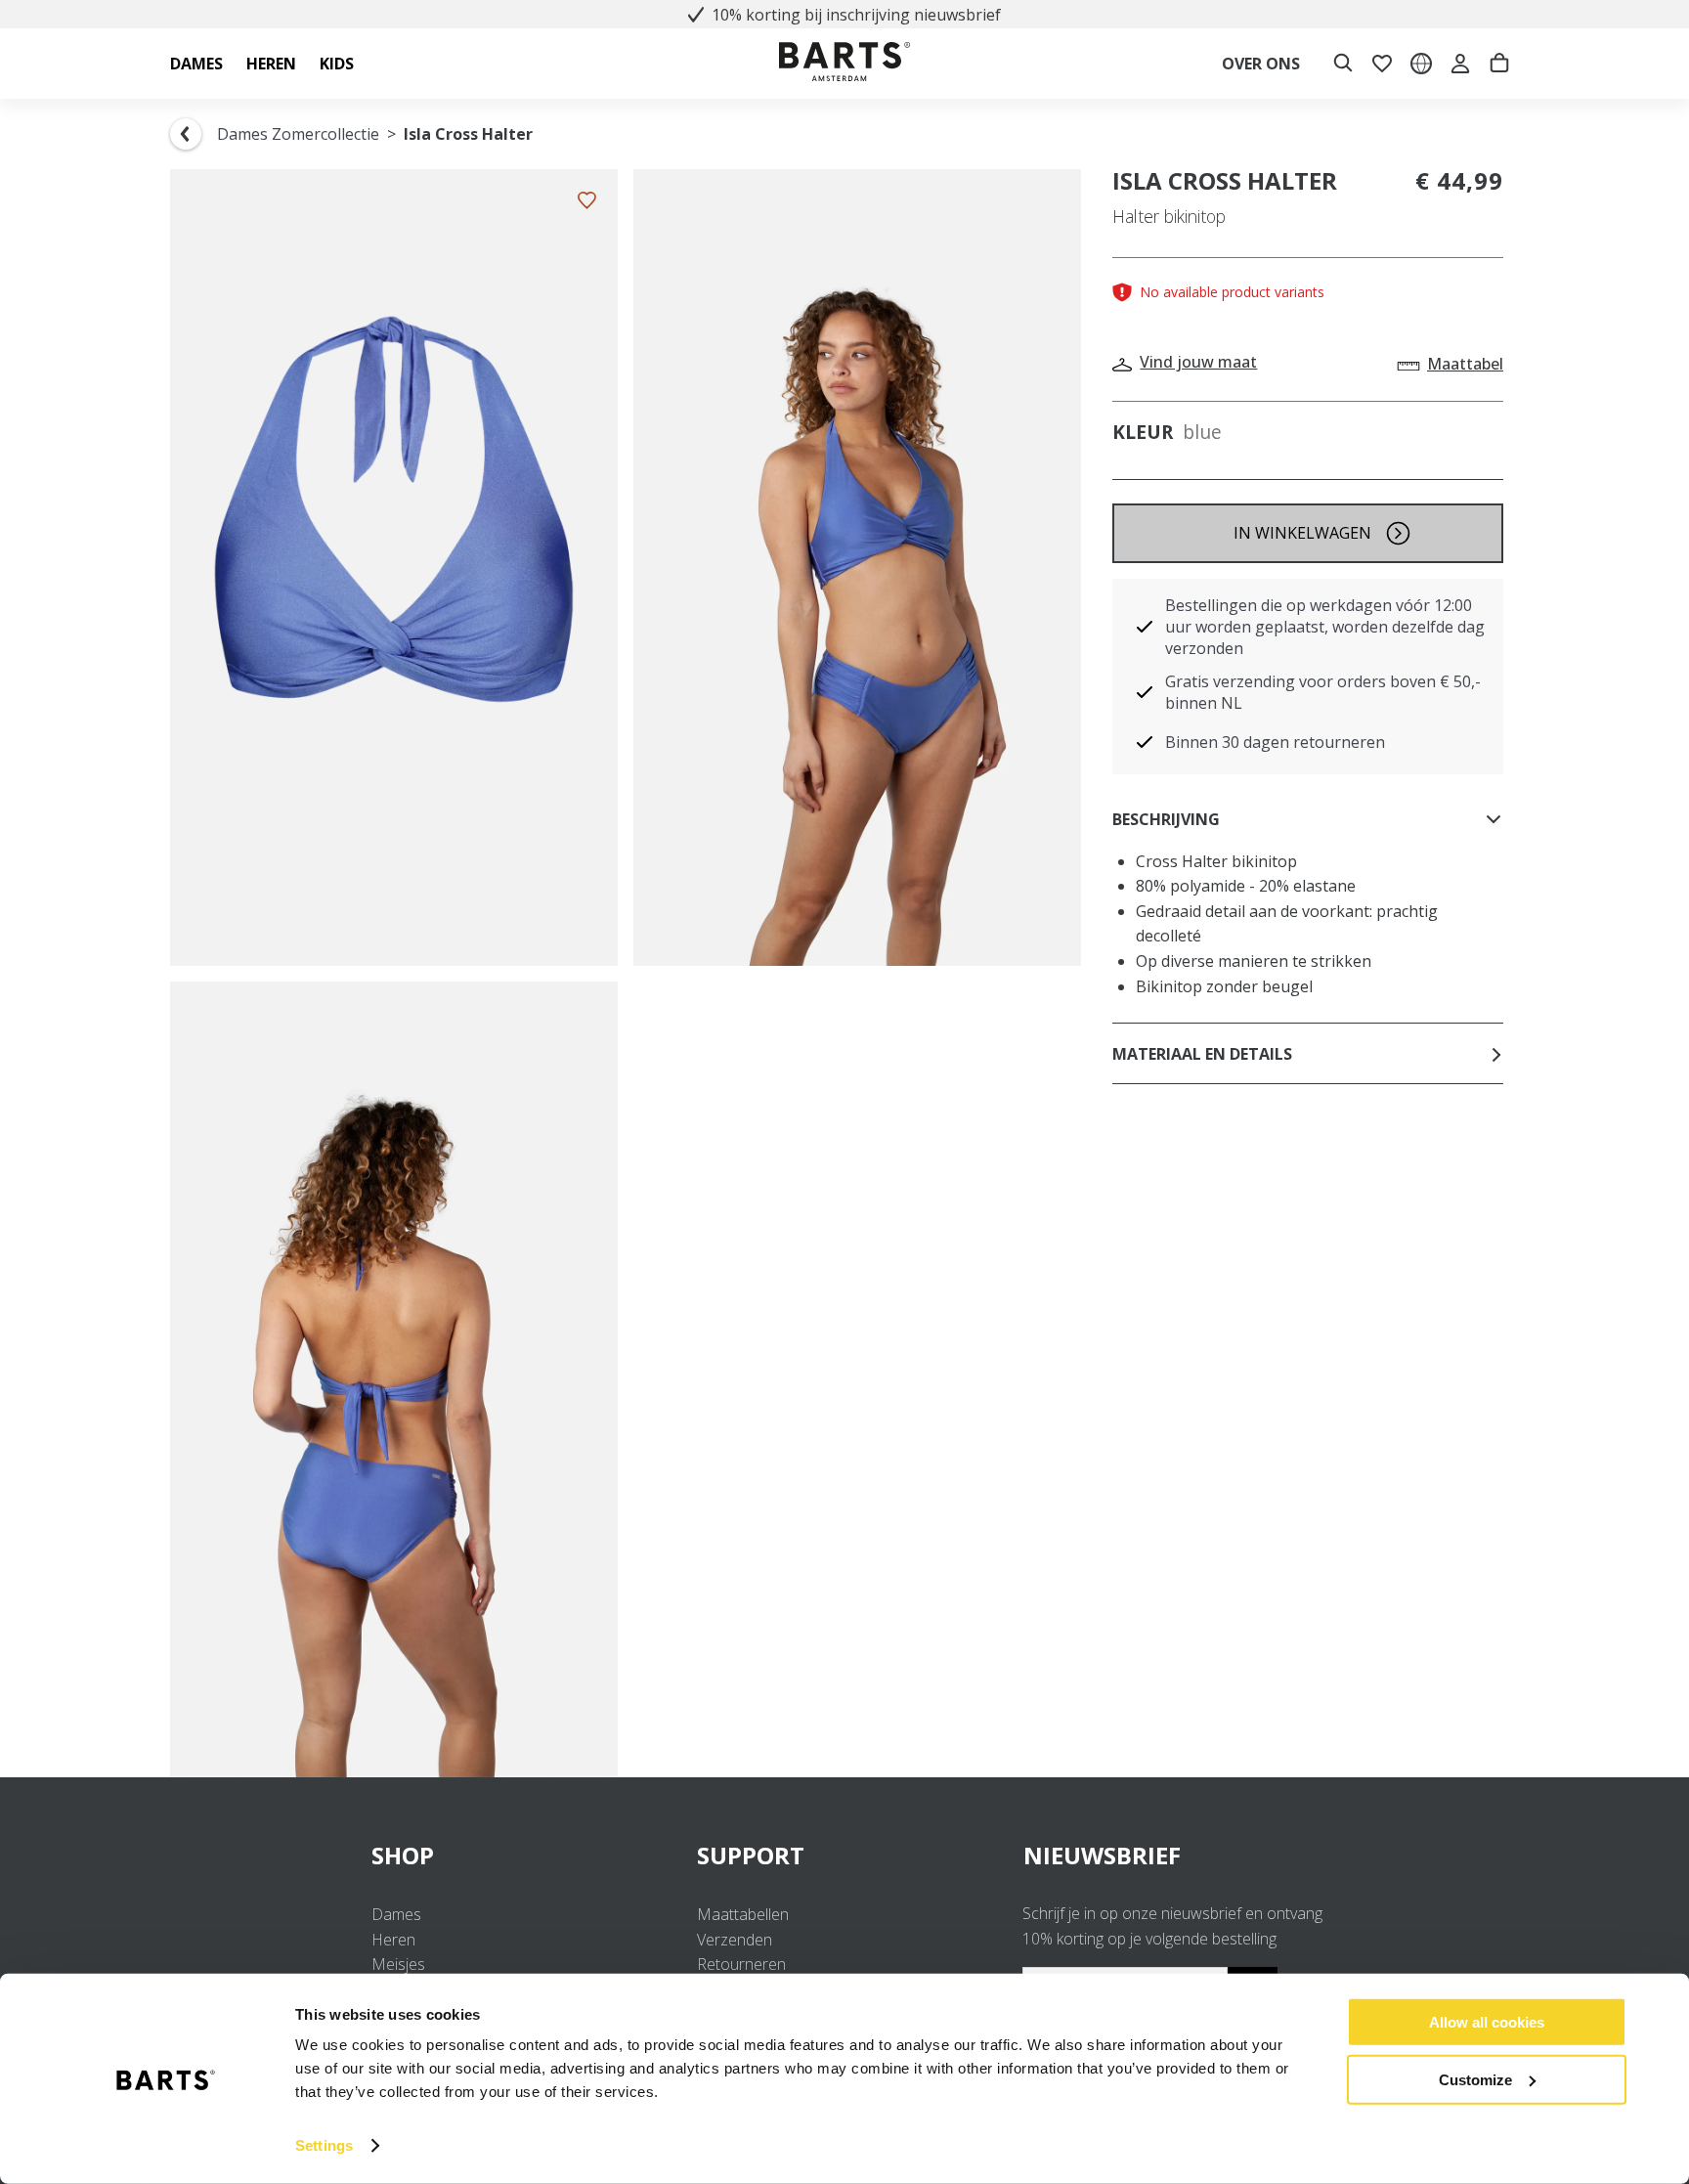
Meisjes (398, 1964)
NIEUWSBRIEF (1102, 1855)
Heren (393, 1940)
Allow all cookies (1487, 2022)
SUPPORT (751, 1855)
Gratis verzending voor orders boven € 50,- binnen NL (1323, 692)
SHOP (403, 1855)
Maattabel (1465, 364)
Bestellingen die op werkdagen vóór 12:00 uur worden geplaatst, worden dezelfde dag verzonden (1325, 627)
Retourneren (741, 1964)
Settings (324, 2145)
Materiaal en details (1202, 1054)
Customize (1475, 2079)
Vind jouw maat (1198, 362)
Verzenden (735, 1940)
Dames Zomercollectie (298, 134)
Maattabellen (743, 1914)
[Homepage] (844, 64)
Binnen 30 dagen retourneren (1275, 742)
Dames (396, 1914)
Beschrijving (1166, 819)
